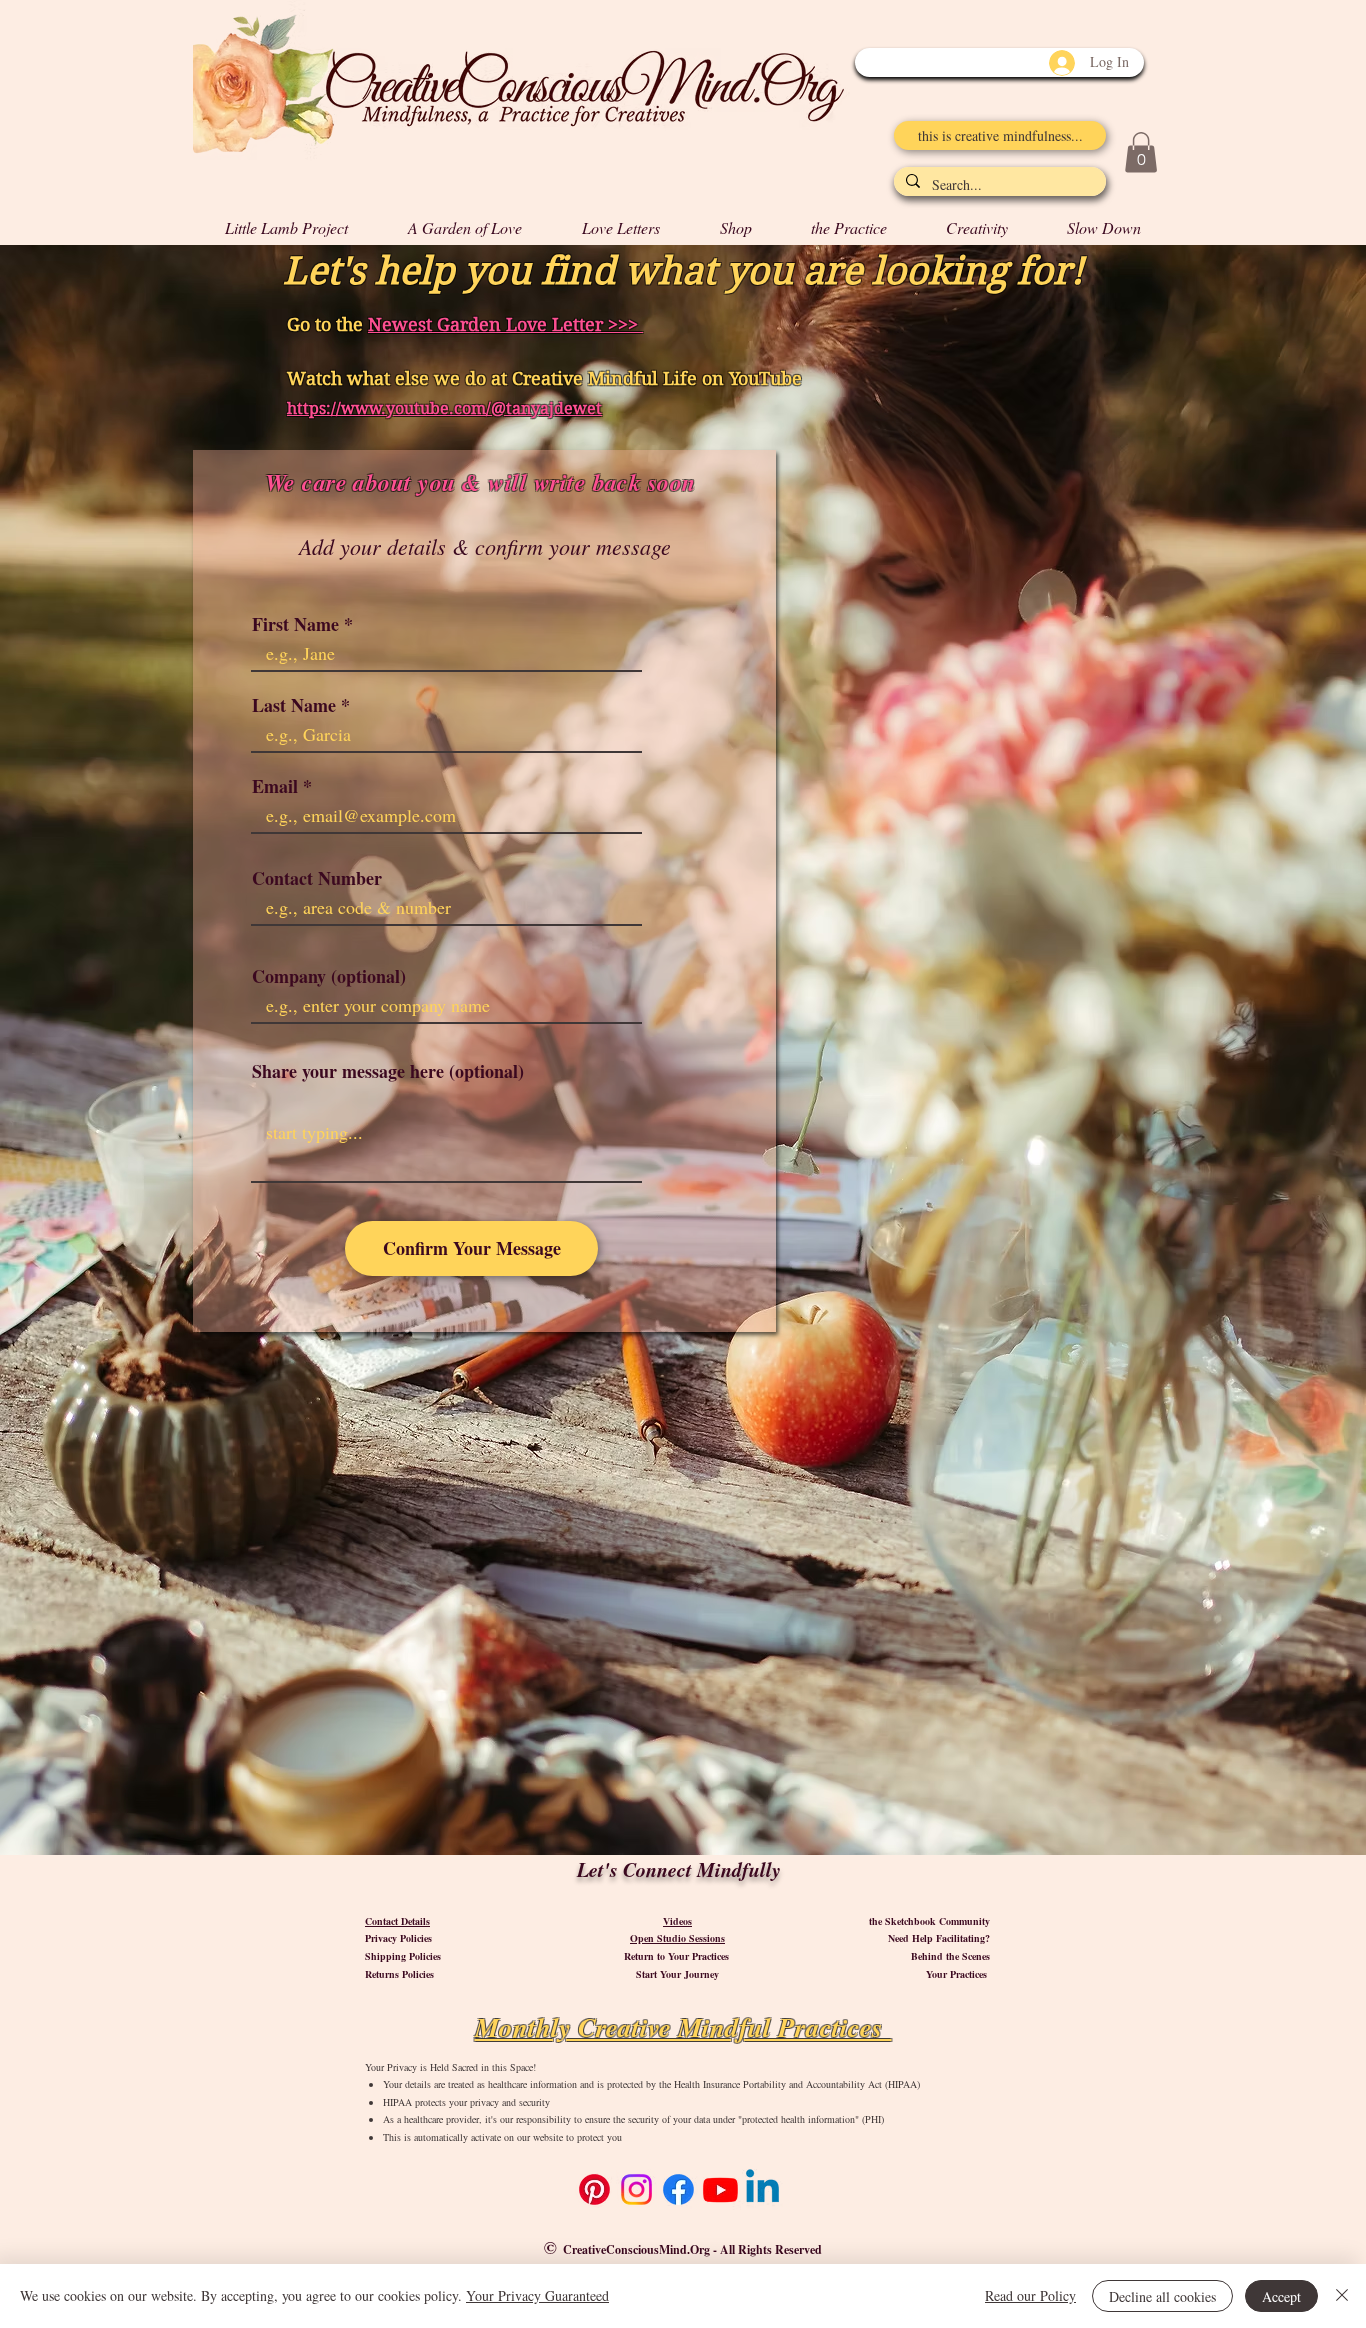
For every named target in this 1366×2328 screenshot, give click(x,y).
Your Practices (958, 1974)
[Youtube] (720, 2189)
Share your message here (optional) (388, 1071)
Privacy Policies (398, 1938)
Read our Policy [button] (1030, 2295)
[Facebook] (678, 2189)
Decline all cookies (1162, 2296)
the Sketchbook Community (929, 1921)
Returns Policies (399, 1974)
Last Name (294, 705)
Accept (1281, 2296)
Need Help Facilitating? (939, 1938)
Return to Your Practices (678, 1956)
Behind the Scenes (950, 1956)
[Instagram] (636, 2189)
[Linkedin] (762, 2189)
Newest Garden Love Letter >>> (505, 324)
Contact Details (397, 1921)
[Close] (1342, 2296)
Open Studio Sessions (677, 1938)
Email (275, 786)
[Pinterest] (594, 2189)
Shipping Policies (403, 1956)
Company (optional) (329, 976)
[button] (1141, 152)
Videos (677, 1921)
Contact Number (317, 878)
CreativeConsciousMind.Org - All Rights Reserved (692, 2249)
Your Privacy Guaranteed (537, 2295)
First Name (295, 624)
